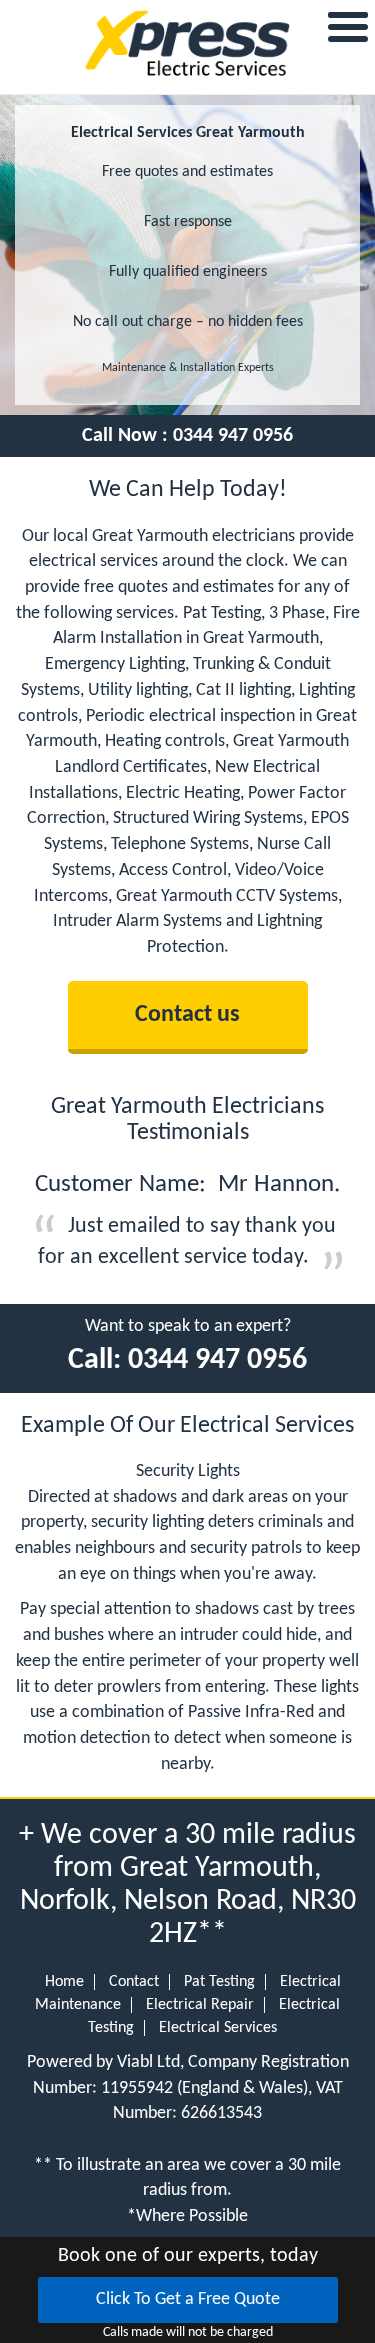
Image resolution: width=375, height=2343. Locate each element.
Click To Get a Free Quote (188, 2299)
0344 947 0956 (233, 436)
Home (64, 1982)
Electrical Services (218, 2028)
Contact (134, 1982)
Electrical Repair (200, 2005)
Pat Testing (219, 1982)
